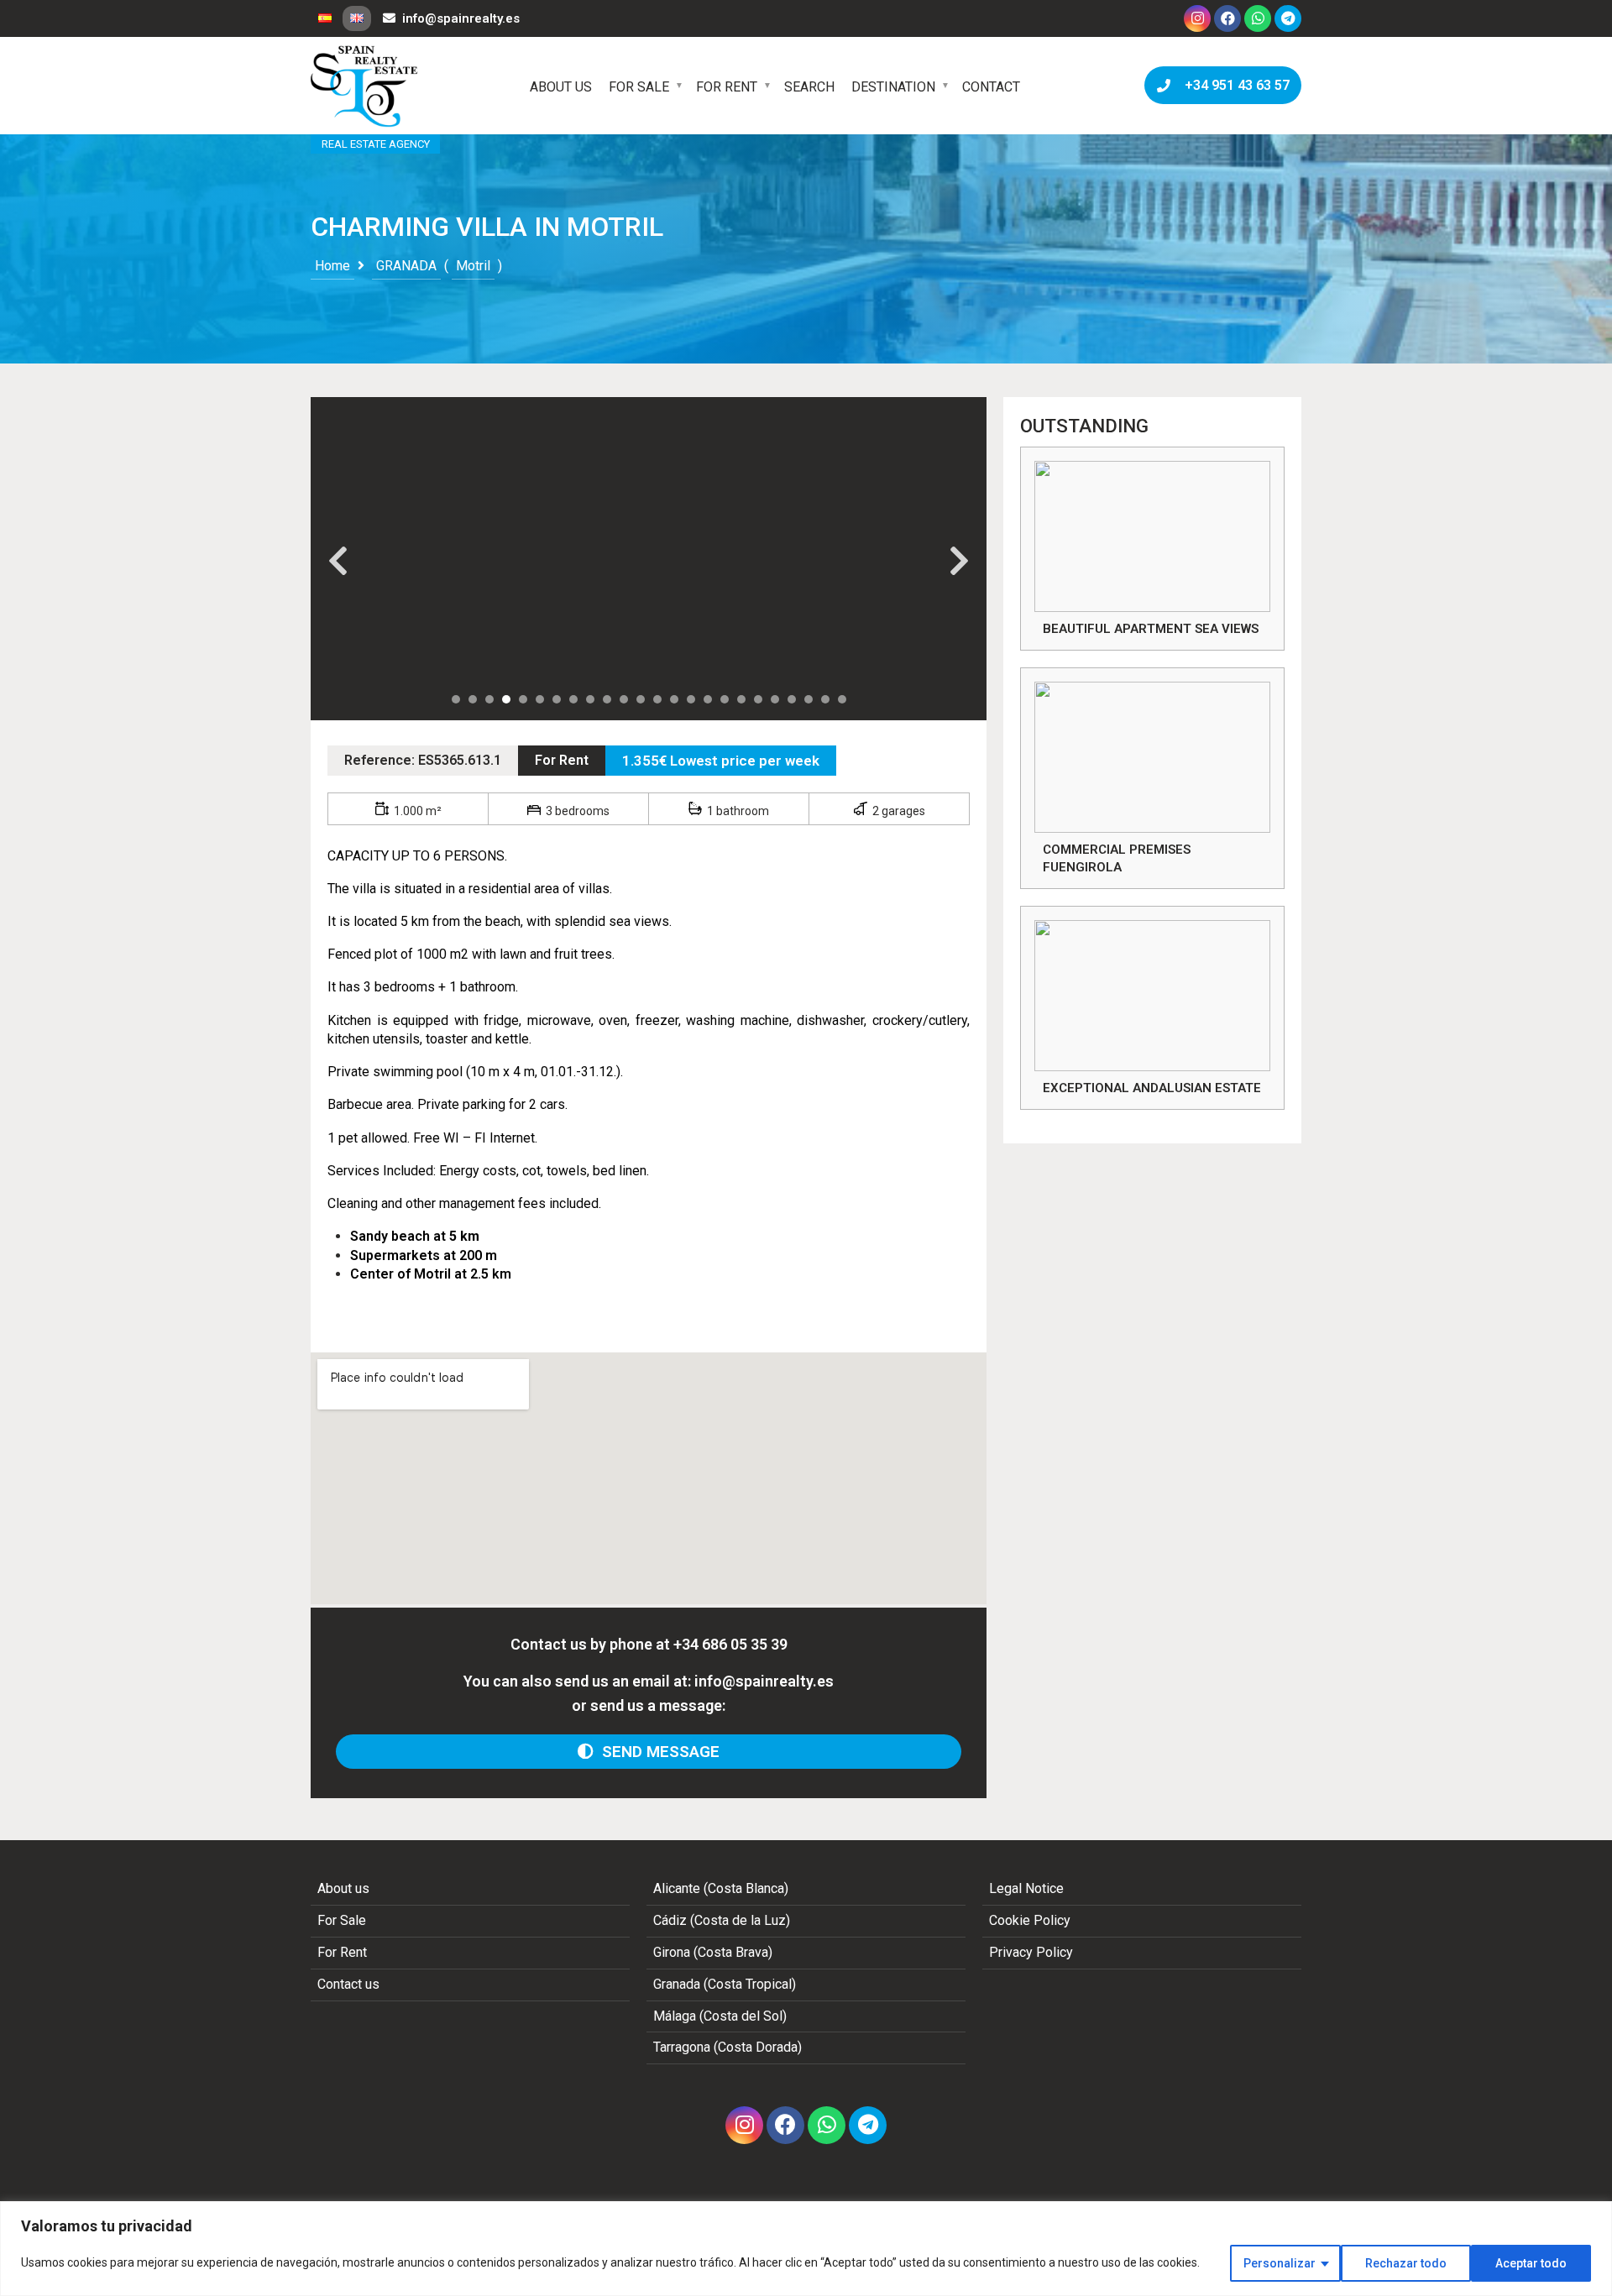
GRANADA (406, 266)
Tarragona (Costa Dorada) (727, 2047)
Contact (991, 87)
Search (809, 87)
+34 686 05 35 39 (730, 1644)
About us (561, 87)
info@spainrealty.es (461, 18)
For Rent (727, 87)
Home (332, 266)
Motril (473, 266)
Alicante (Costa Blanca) (721, 1888)
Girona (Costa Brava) (713, 1952)
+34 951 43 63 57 (1234, 85)
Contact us (348, 1984)
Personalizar (1280, 2263)
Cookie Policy (1030, 1920)
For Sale (639, 87)
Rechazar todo (1406, 2263)
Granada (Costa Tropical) (725, 1984)
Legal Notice (1026, 1888)
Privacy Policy (1031, 1952)
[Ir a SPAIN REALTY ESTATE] (365, 86)
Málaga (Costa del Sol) (720, 2016)
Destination (893, 87)
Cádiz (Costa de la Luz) (722, 1920)
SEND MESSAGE (657, 1752)
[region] (806, 2249)
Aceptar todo (1531, 2263)
